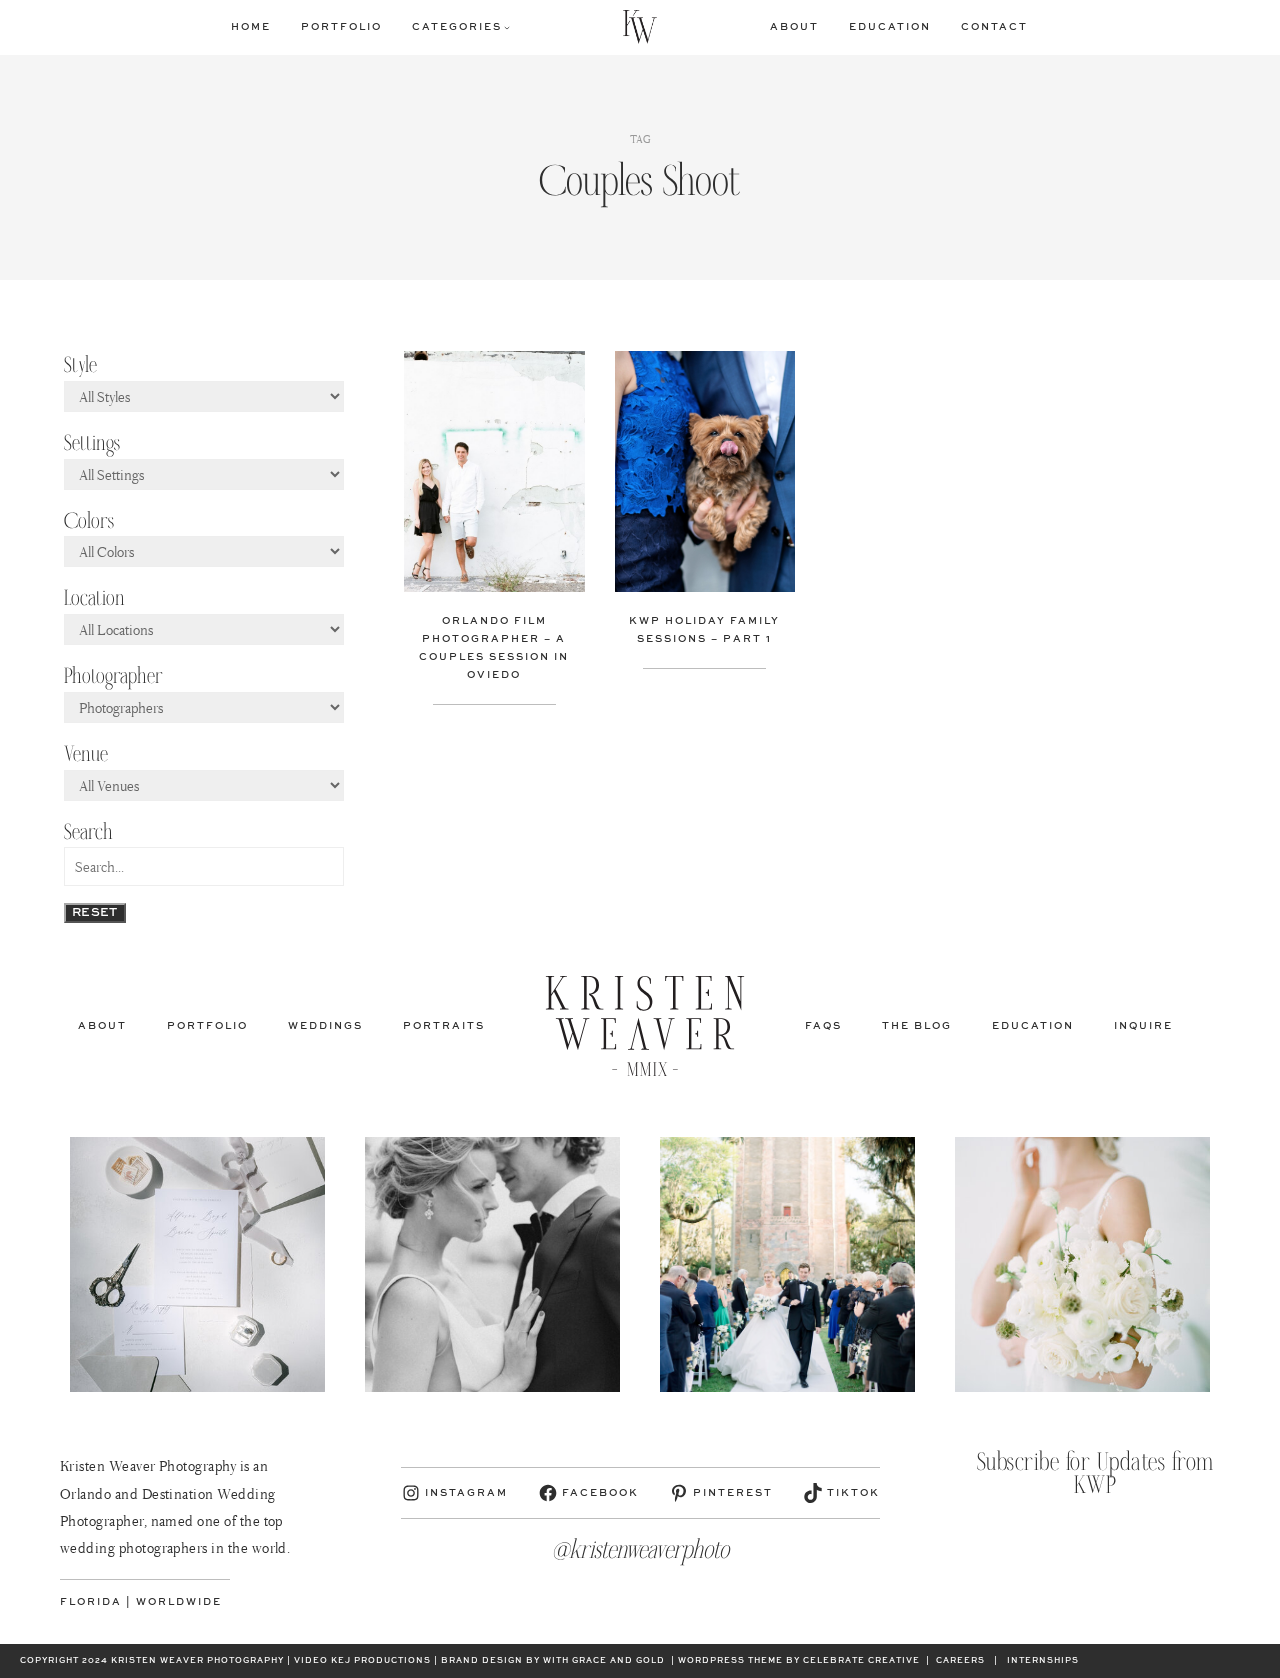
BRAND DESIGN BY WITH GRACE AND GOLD (553, 1661)
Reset (95, 913)
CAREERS (960, 1661)
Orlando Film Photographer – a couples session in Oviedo (494, 648)
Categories (457, 27)
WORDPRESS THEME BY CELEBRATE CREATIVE (799, 1661)
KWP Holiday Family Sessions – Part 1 (704, 630)
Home (251, 27)
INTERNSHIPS (1043, 1661)
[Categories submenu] (507, 27)
